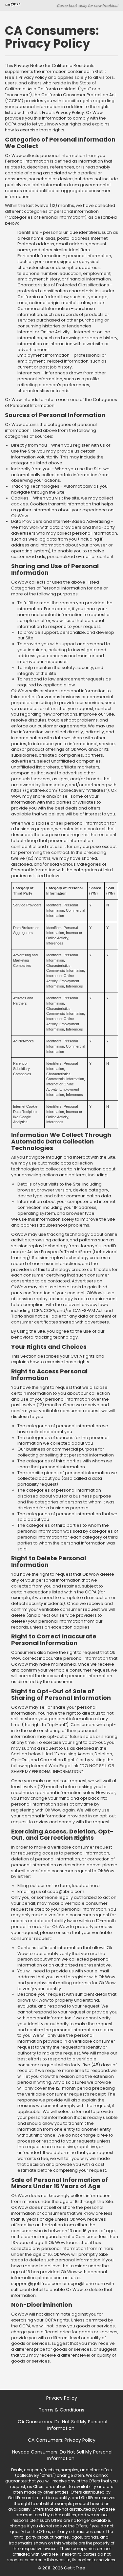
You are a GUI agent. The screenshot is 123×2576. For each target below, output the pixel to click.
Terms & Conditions (61, 2410)
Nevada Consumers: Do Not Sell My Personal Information (62, 2455)
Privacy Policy (62, 2398)
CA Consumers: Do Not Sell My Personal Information (62, 2425)
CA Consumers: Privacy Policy (62, 2440)
